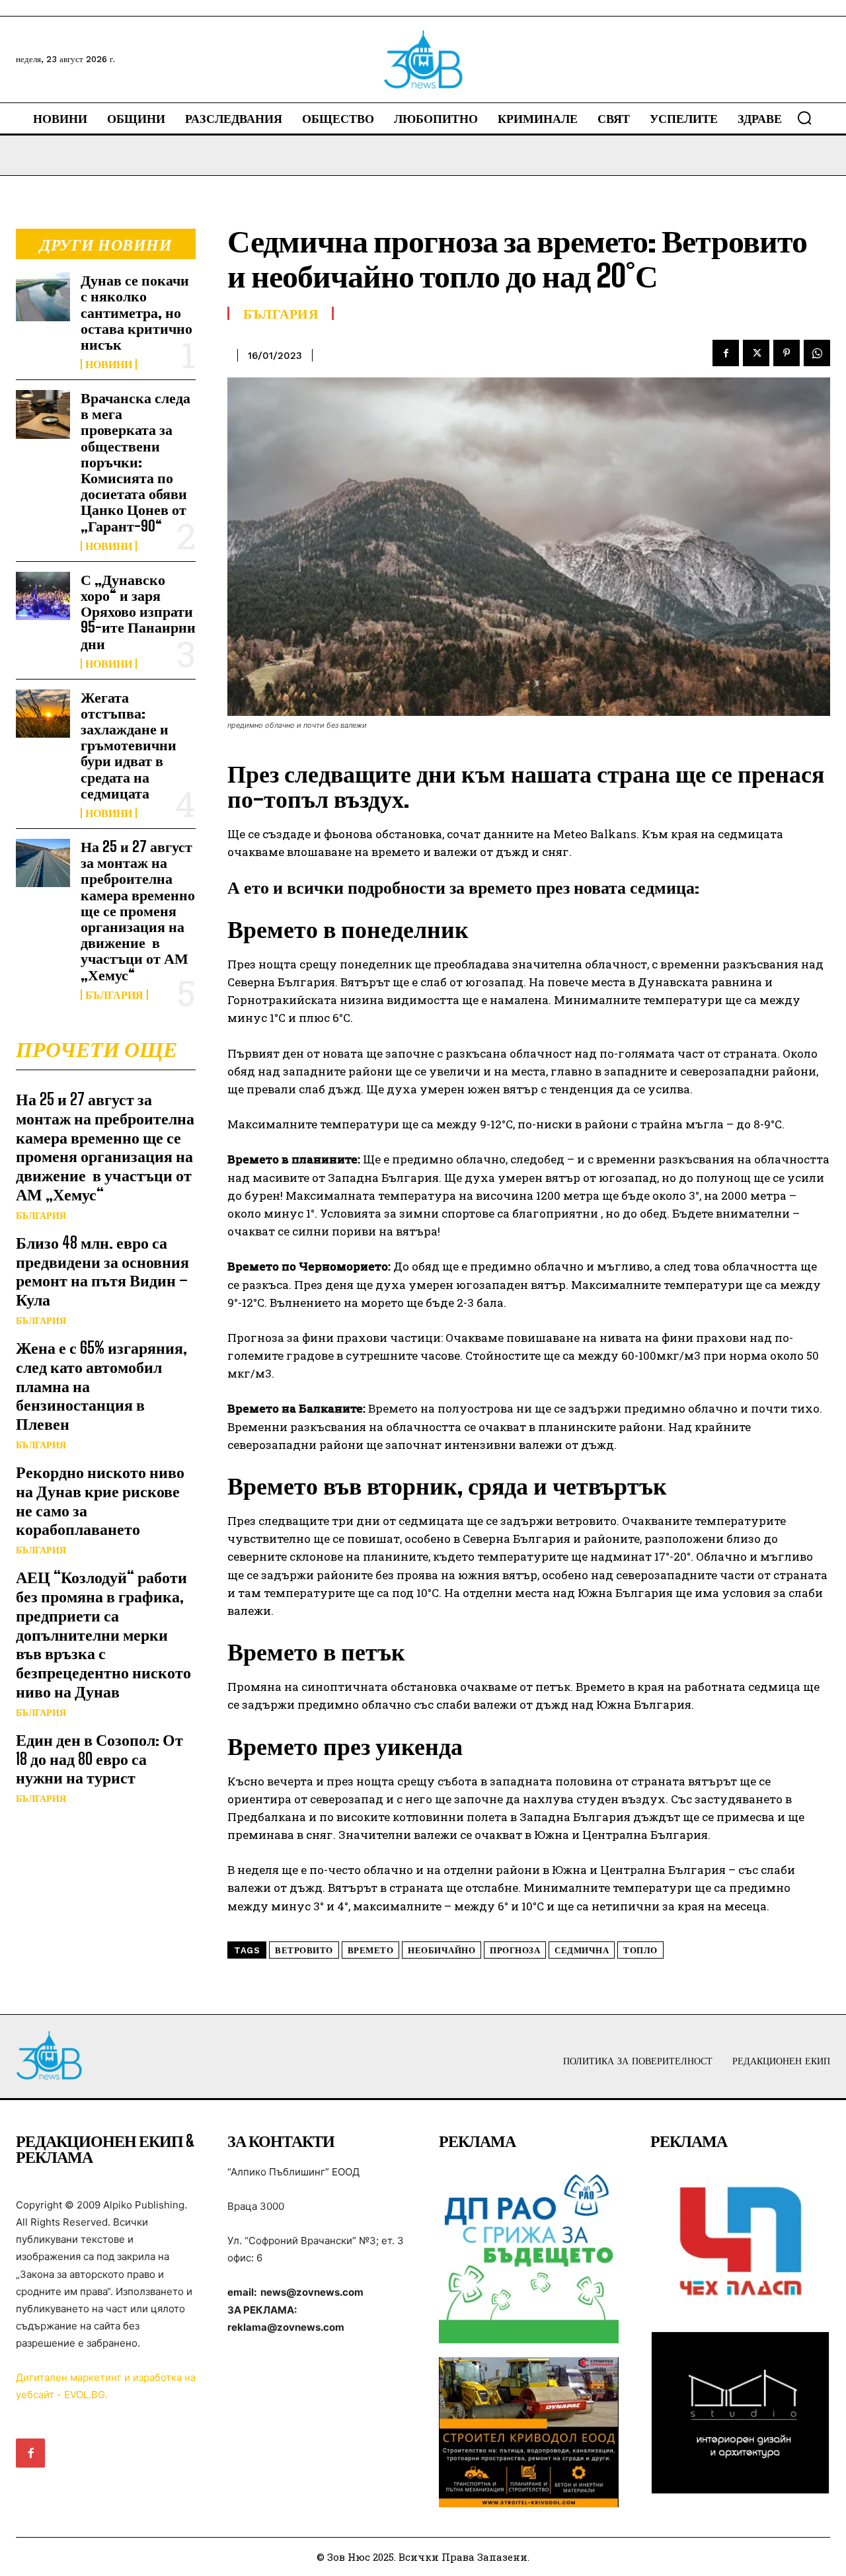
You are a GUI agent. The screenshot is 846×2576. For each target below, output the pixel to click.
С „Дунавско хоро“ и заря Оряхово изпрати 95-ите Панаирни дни (138, 611)
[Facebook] (726, 353)
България (114, 995)
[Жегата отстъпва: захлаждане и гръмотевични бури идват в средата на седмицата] (43, 714)
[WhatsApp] (817, 353)
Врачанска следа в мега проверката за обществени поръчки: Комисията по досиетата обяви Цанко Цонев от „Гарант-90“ (135, 462)
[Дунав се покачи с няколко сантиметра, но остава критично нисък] (43, 296)
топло (640, 1950)
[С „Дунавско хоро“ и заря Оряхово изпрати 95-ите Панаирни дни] (43, 596)
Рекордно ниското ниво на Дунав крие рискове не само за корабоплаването (100, 1500)
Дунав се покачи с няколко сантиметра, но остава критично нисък (136, 312)
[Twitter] (756, 353)
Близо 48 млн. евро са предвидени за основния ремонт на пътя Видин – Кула (102, 1271)
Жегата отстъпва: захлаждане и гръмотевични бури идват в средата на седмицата (129, 745)
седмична (582, 1950)
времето (371, 1950)
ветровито (304, 1950)
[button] (804, 118)
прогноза (515, 1950)
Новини (109, 364)
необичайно (442, 1950)
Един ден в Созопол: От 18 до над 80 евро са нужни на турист (99, 1759)
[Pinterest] (787, 353)
